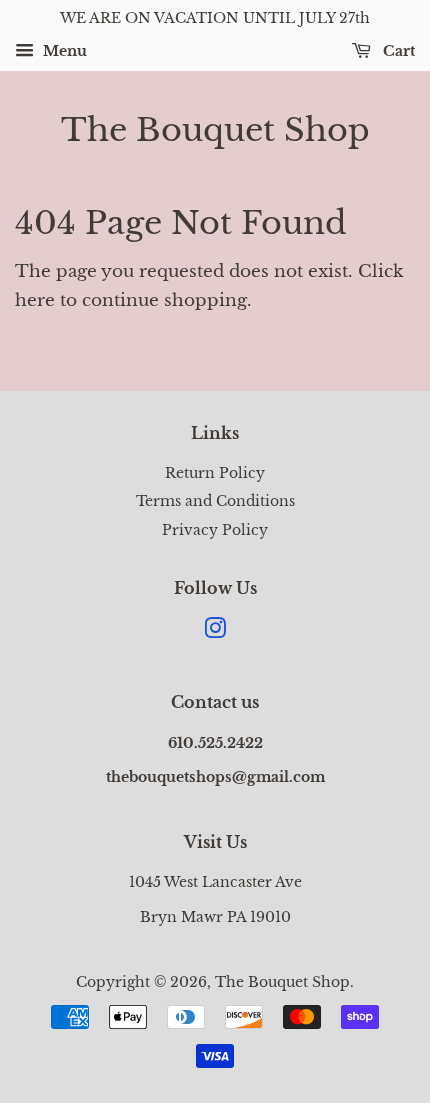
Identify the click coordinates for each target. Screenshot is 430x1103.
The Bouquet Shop (215, 130)
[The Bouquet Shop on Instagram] (215, 632)
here (35, 300)
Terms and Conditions (215, 501)
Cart (397, 51)
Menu (63, 51)
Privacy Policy (215, 530)
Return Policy (215, 473)
